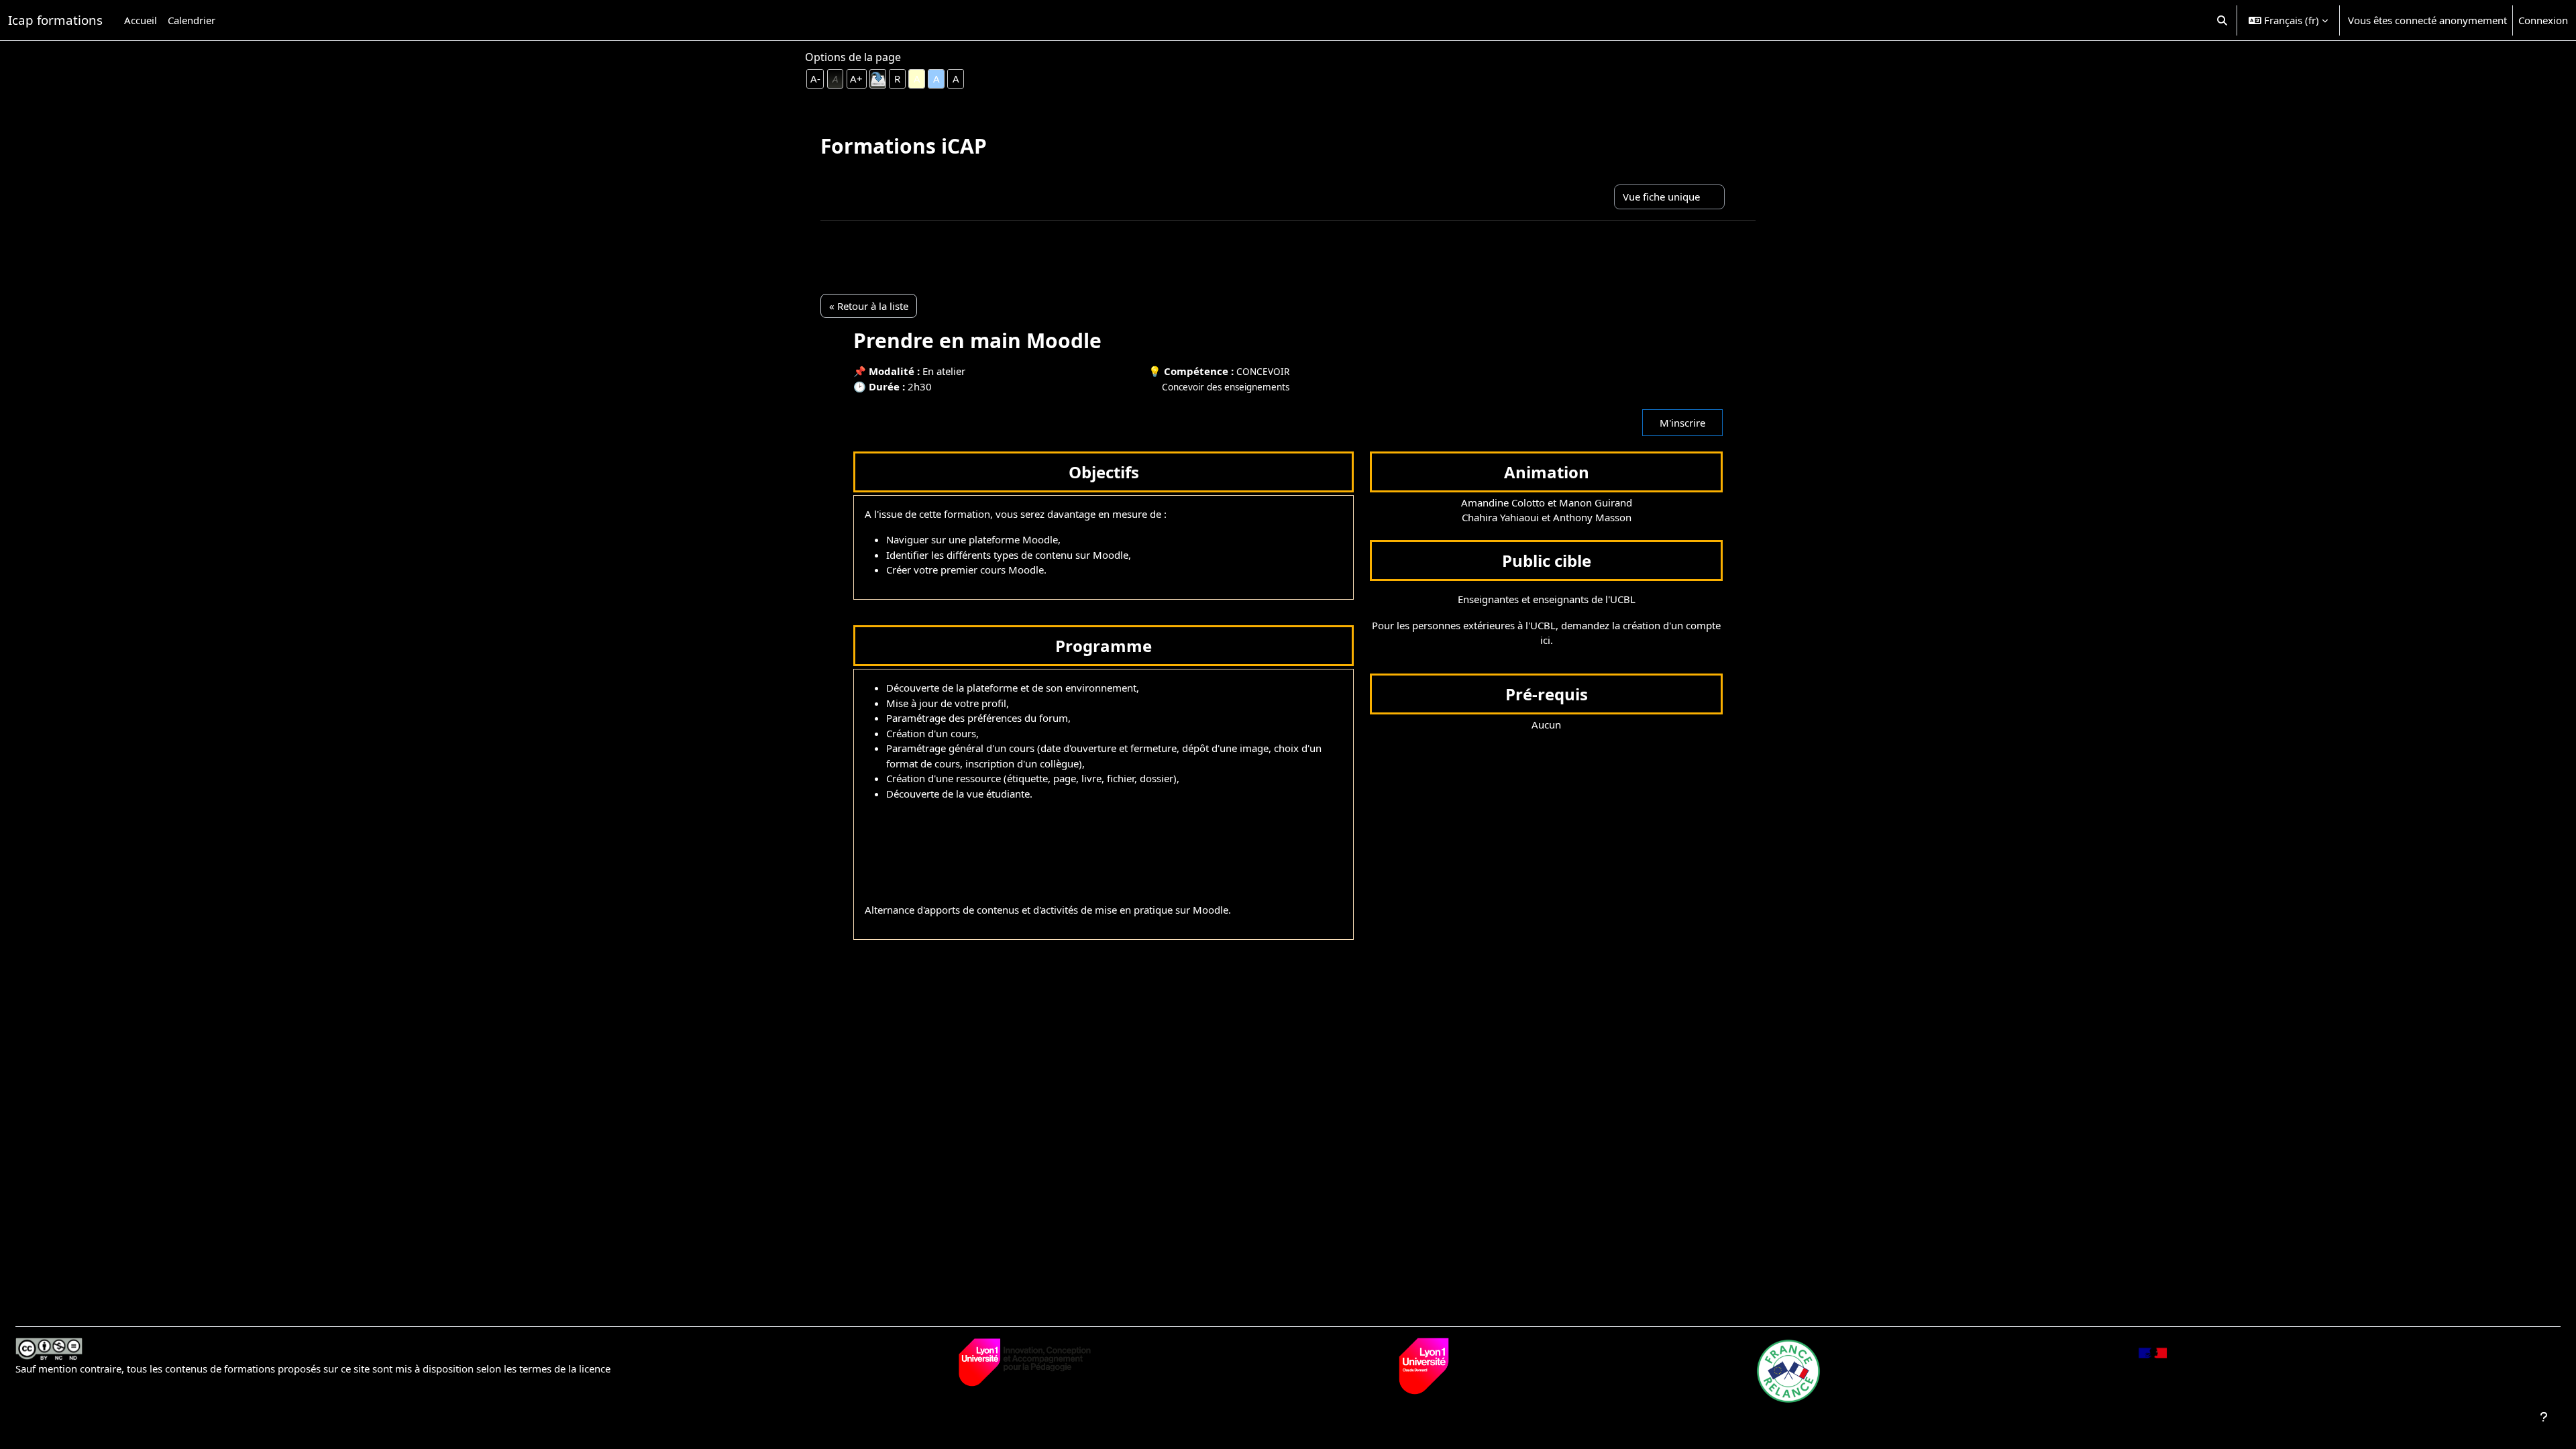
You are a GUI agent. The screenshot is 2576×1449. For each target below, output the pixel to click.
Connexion (2543, 20)
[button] (2223, 20)
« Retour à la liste (869, 306)
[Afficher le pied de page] (2544, 1417)
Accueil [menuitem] (141, 20)
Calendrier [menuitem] (192, 20)
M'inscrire (1682, 423)
